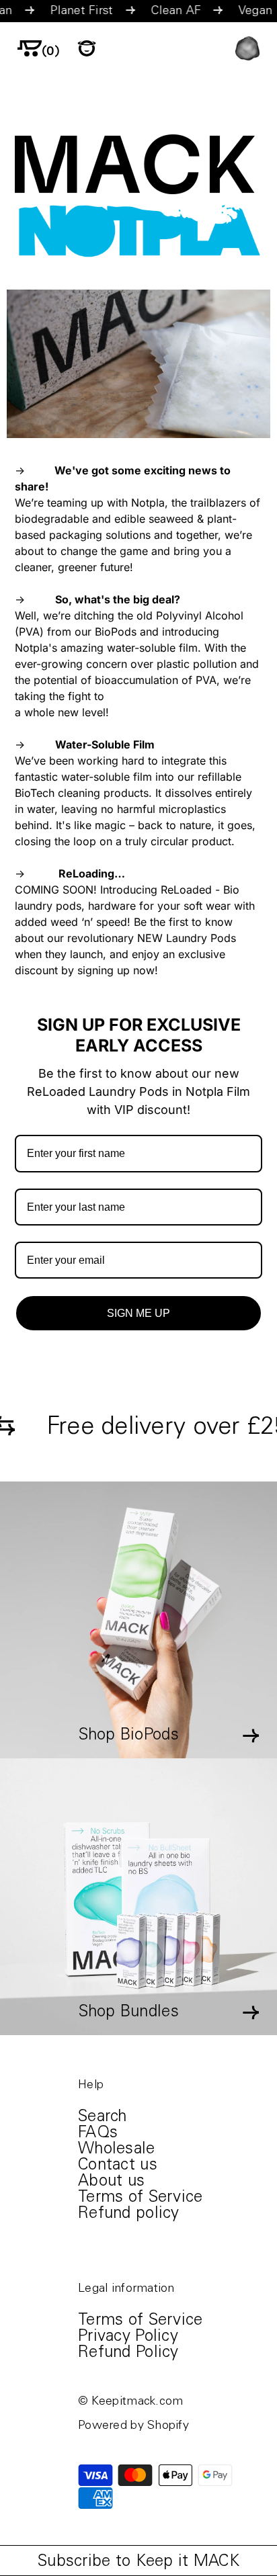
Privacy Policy (128, 2337)
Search (103, 2118)
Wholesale (117, 2150)
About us (111, 2182)
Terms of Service (140, 2198)
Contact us (118, 2166)
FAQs (98, 2134)
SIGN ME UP (138, 1313)
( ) (51, 52)
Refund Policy (128, 2354)
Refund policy (129, 2215)
